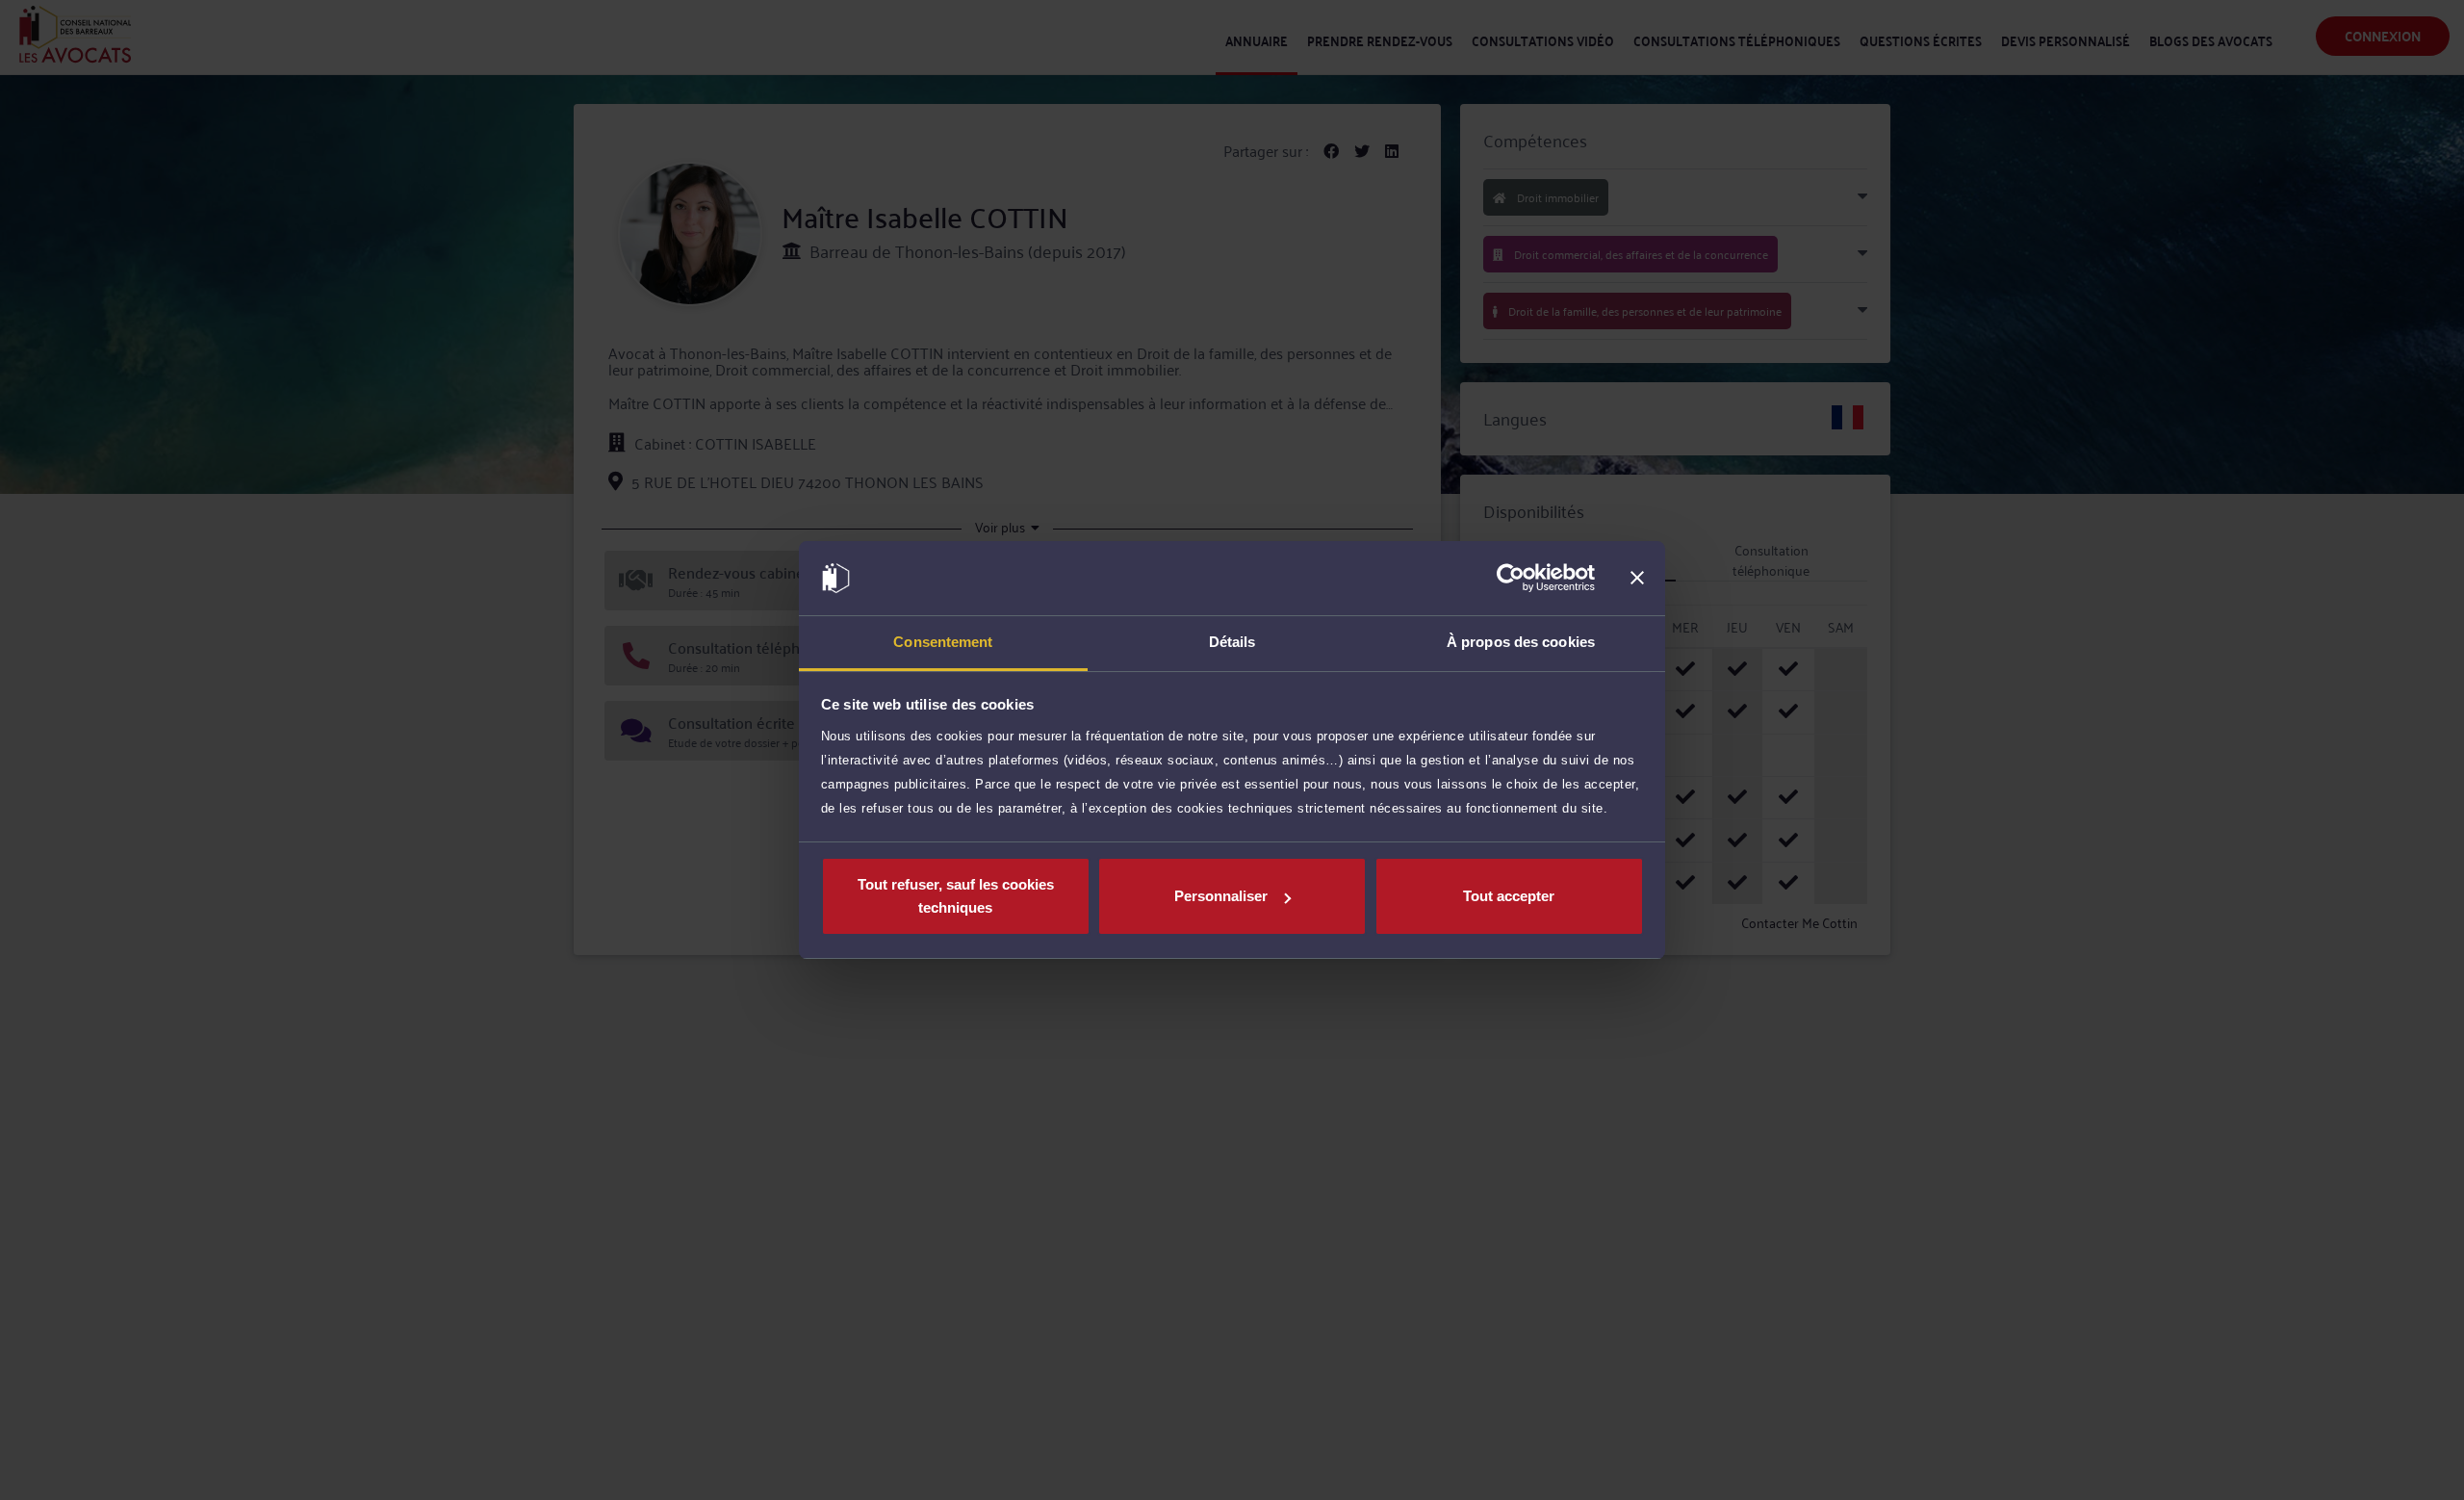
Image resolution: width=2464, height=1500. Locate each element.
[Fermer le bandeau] (1637, 579)
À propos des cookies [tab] (1521, 642)
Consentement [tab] (943, 642)
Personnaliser (1221, 896)
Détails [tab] (1232, 642)
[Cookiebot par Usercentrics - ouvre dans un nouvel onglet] (1511, 579)
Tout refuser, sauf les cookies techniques (956, 896)
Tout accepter (1509, 896)
